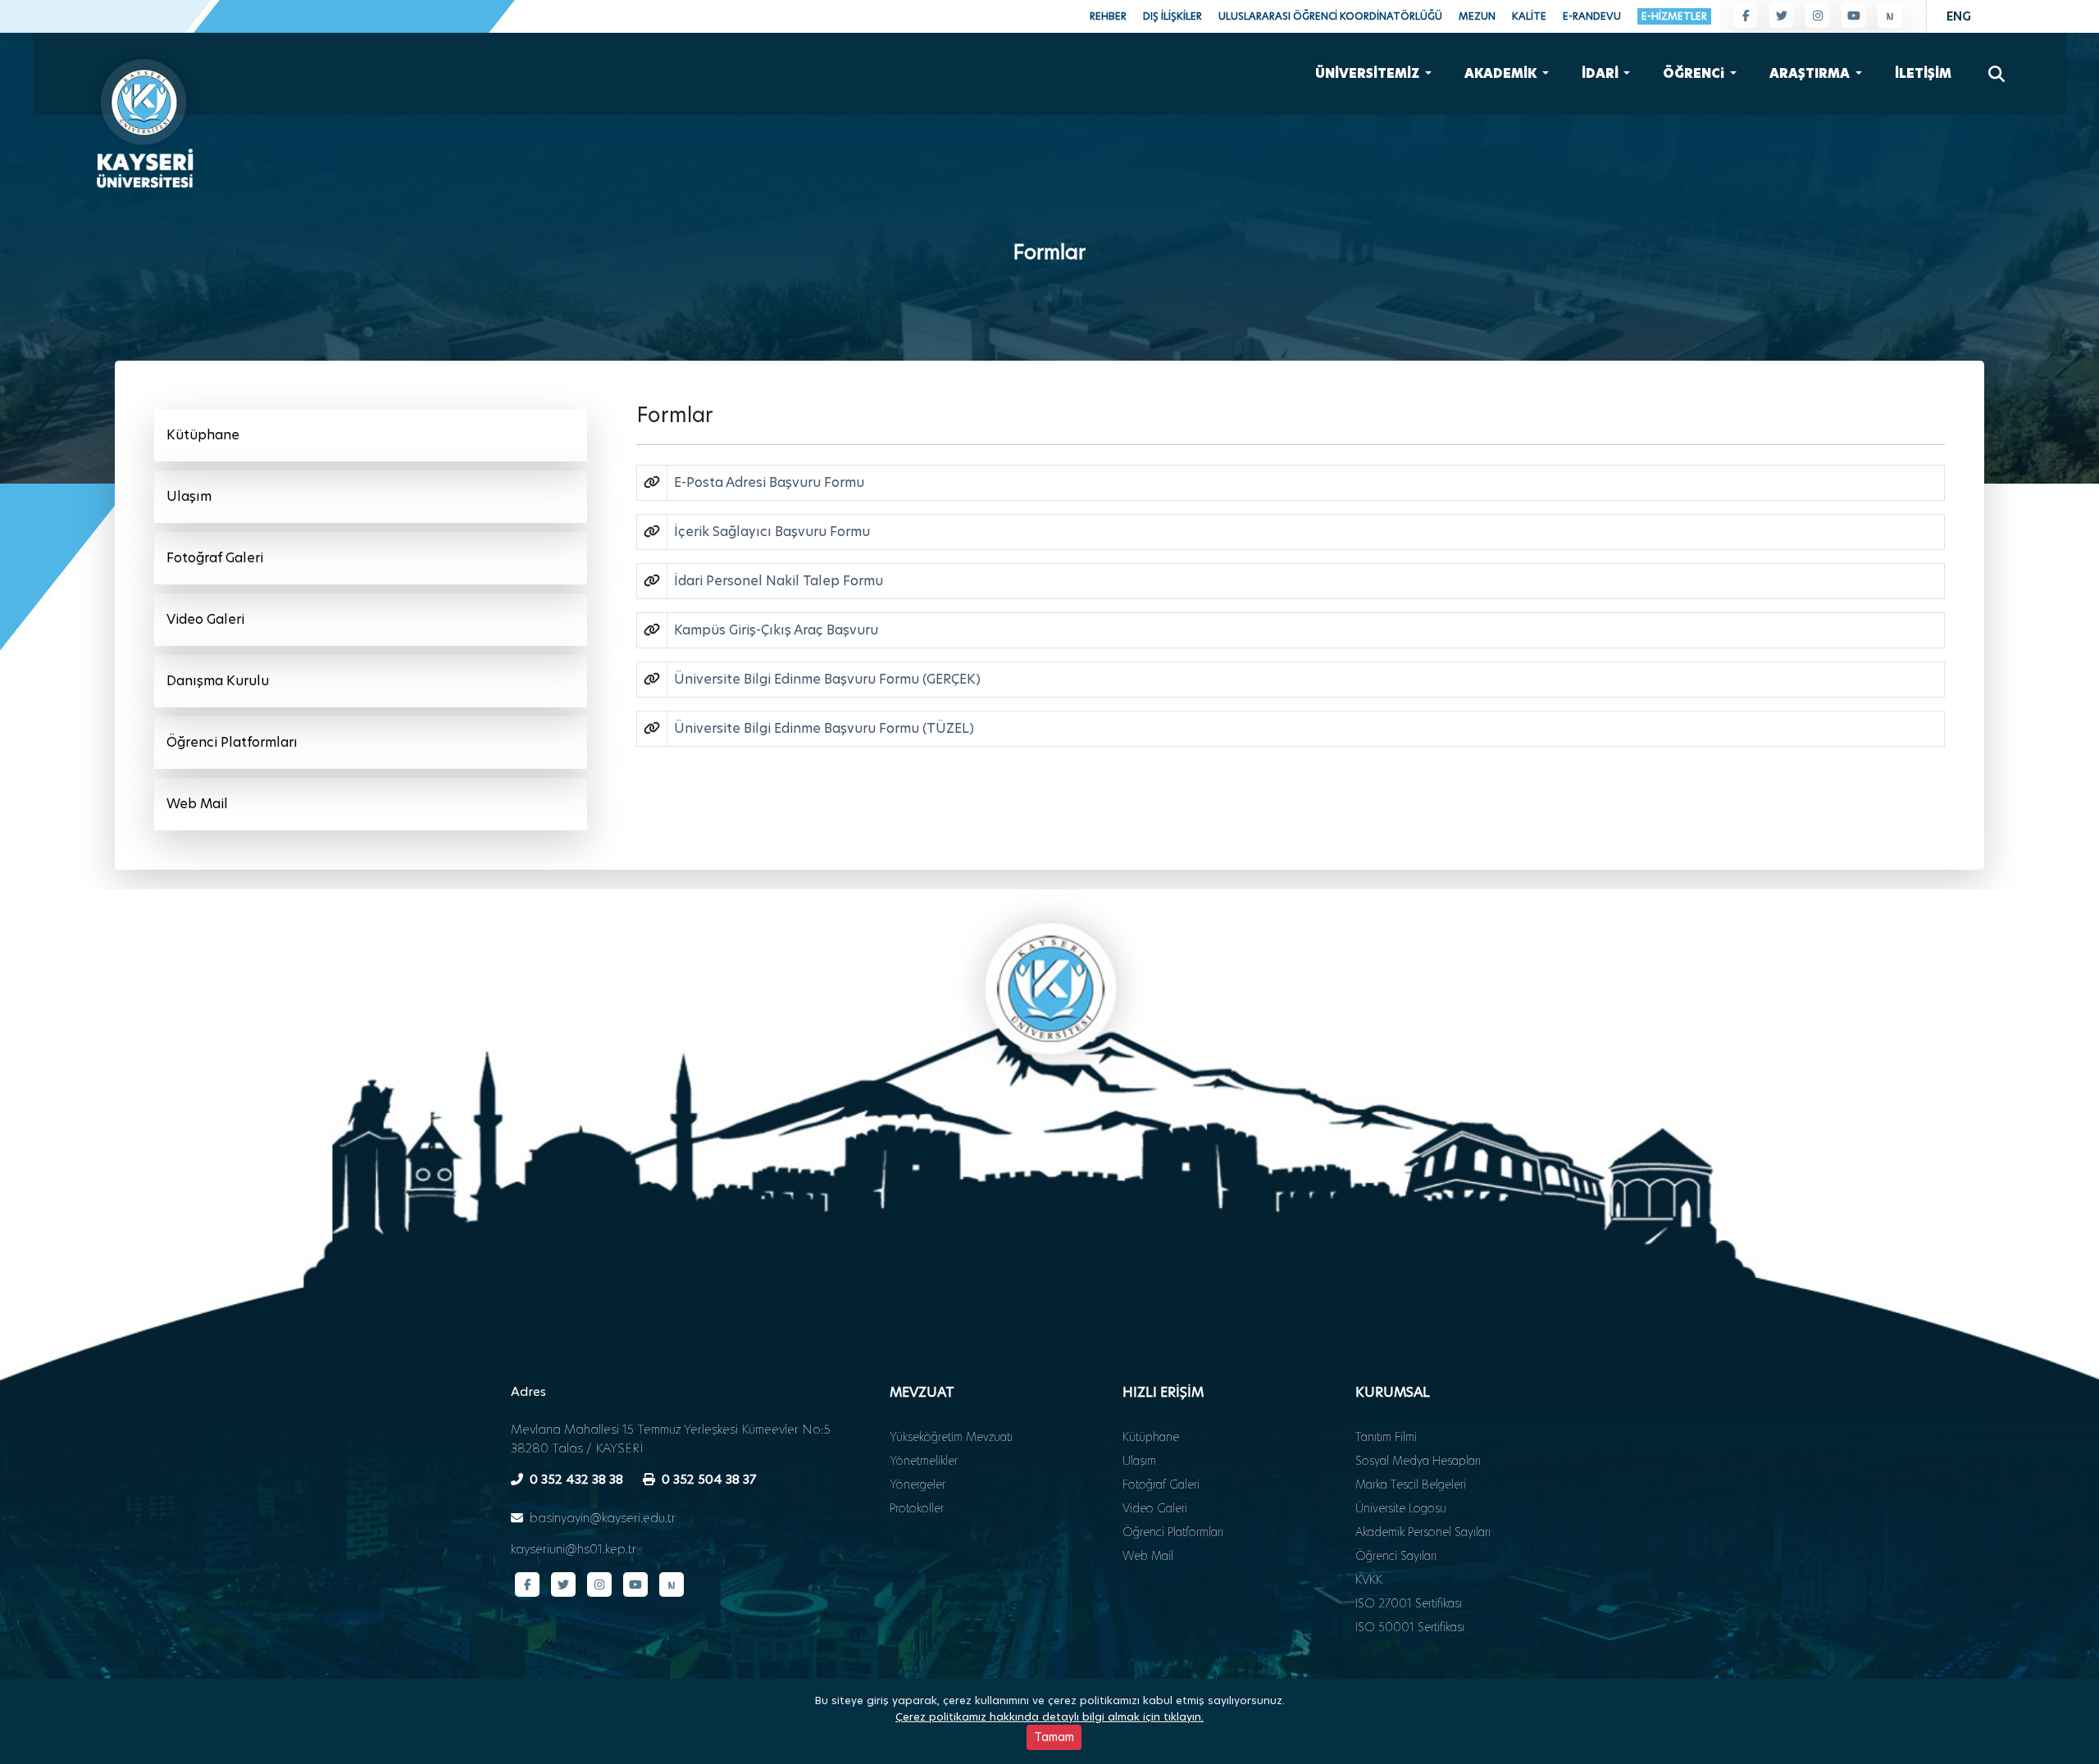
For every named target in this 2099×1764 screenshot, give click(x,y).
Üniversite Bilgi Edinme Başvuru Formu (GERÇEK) (827, 679)
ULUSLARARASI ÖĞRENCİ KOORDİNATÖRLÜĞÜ (1330, 16)
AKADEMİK (1502, 73)
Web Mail (197, 804)
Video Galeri (205, 619)
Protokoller (917, 1508)
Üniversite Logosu (1401, 1508)
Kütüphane (203, 435)
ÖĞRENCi (1695, 73)
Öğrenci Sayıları (1396, 1556)
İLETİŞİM (1923, 73)
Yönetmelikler (924, 1461)
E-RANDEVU (1592, 16)
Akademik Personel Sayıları (1423, 1532)
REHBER (1108, 16)
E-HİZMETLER (1674, 16)
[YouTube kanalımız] (1854, 16)
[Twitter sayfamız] (1782, 16)
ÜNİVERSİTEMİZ (1368, 73)
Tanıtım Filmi (1386, 1437)
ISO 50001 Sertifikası (1410, 1627)
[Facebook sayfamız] (1746, 16)
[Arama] (1997, 74)
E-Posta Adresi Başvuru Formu (769, 482)
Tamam (1054, 1737)
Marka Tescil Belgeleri (1411, 1484)
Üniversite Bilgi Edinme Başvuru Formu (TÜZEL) (824, 728)
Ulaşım (189, 496)
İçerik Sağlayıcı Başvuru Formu (772, 532)
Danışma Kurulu (218, 681)
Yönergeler (917, 1484)
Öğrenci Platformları (232, 742)
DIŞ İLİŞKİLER (1172, 16)
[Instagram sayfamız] (1818, 16)
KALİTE (1529, 16)
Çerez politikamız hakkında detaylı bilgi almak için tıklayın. (1049, 1716)
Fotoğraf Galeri (215, 558)
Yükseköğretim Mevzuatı (951, 1437)
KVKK (1369, 1580)
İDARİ (1601, 73)
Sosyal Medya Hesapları (1418, 1461)
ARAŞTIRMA (1811, 73)
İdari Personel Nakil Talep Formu (779, 581)
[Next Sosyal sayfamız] (1890, 16)
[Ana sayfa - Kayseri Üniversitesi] (143, 118)
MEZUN (1477, 16)
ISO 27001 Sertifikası (1409, 1603)
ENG (1959, 16)
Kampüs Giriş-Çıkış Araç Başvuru (776, 630)
